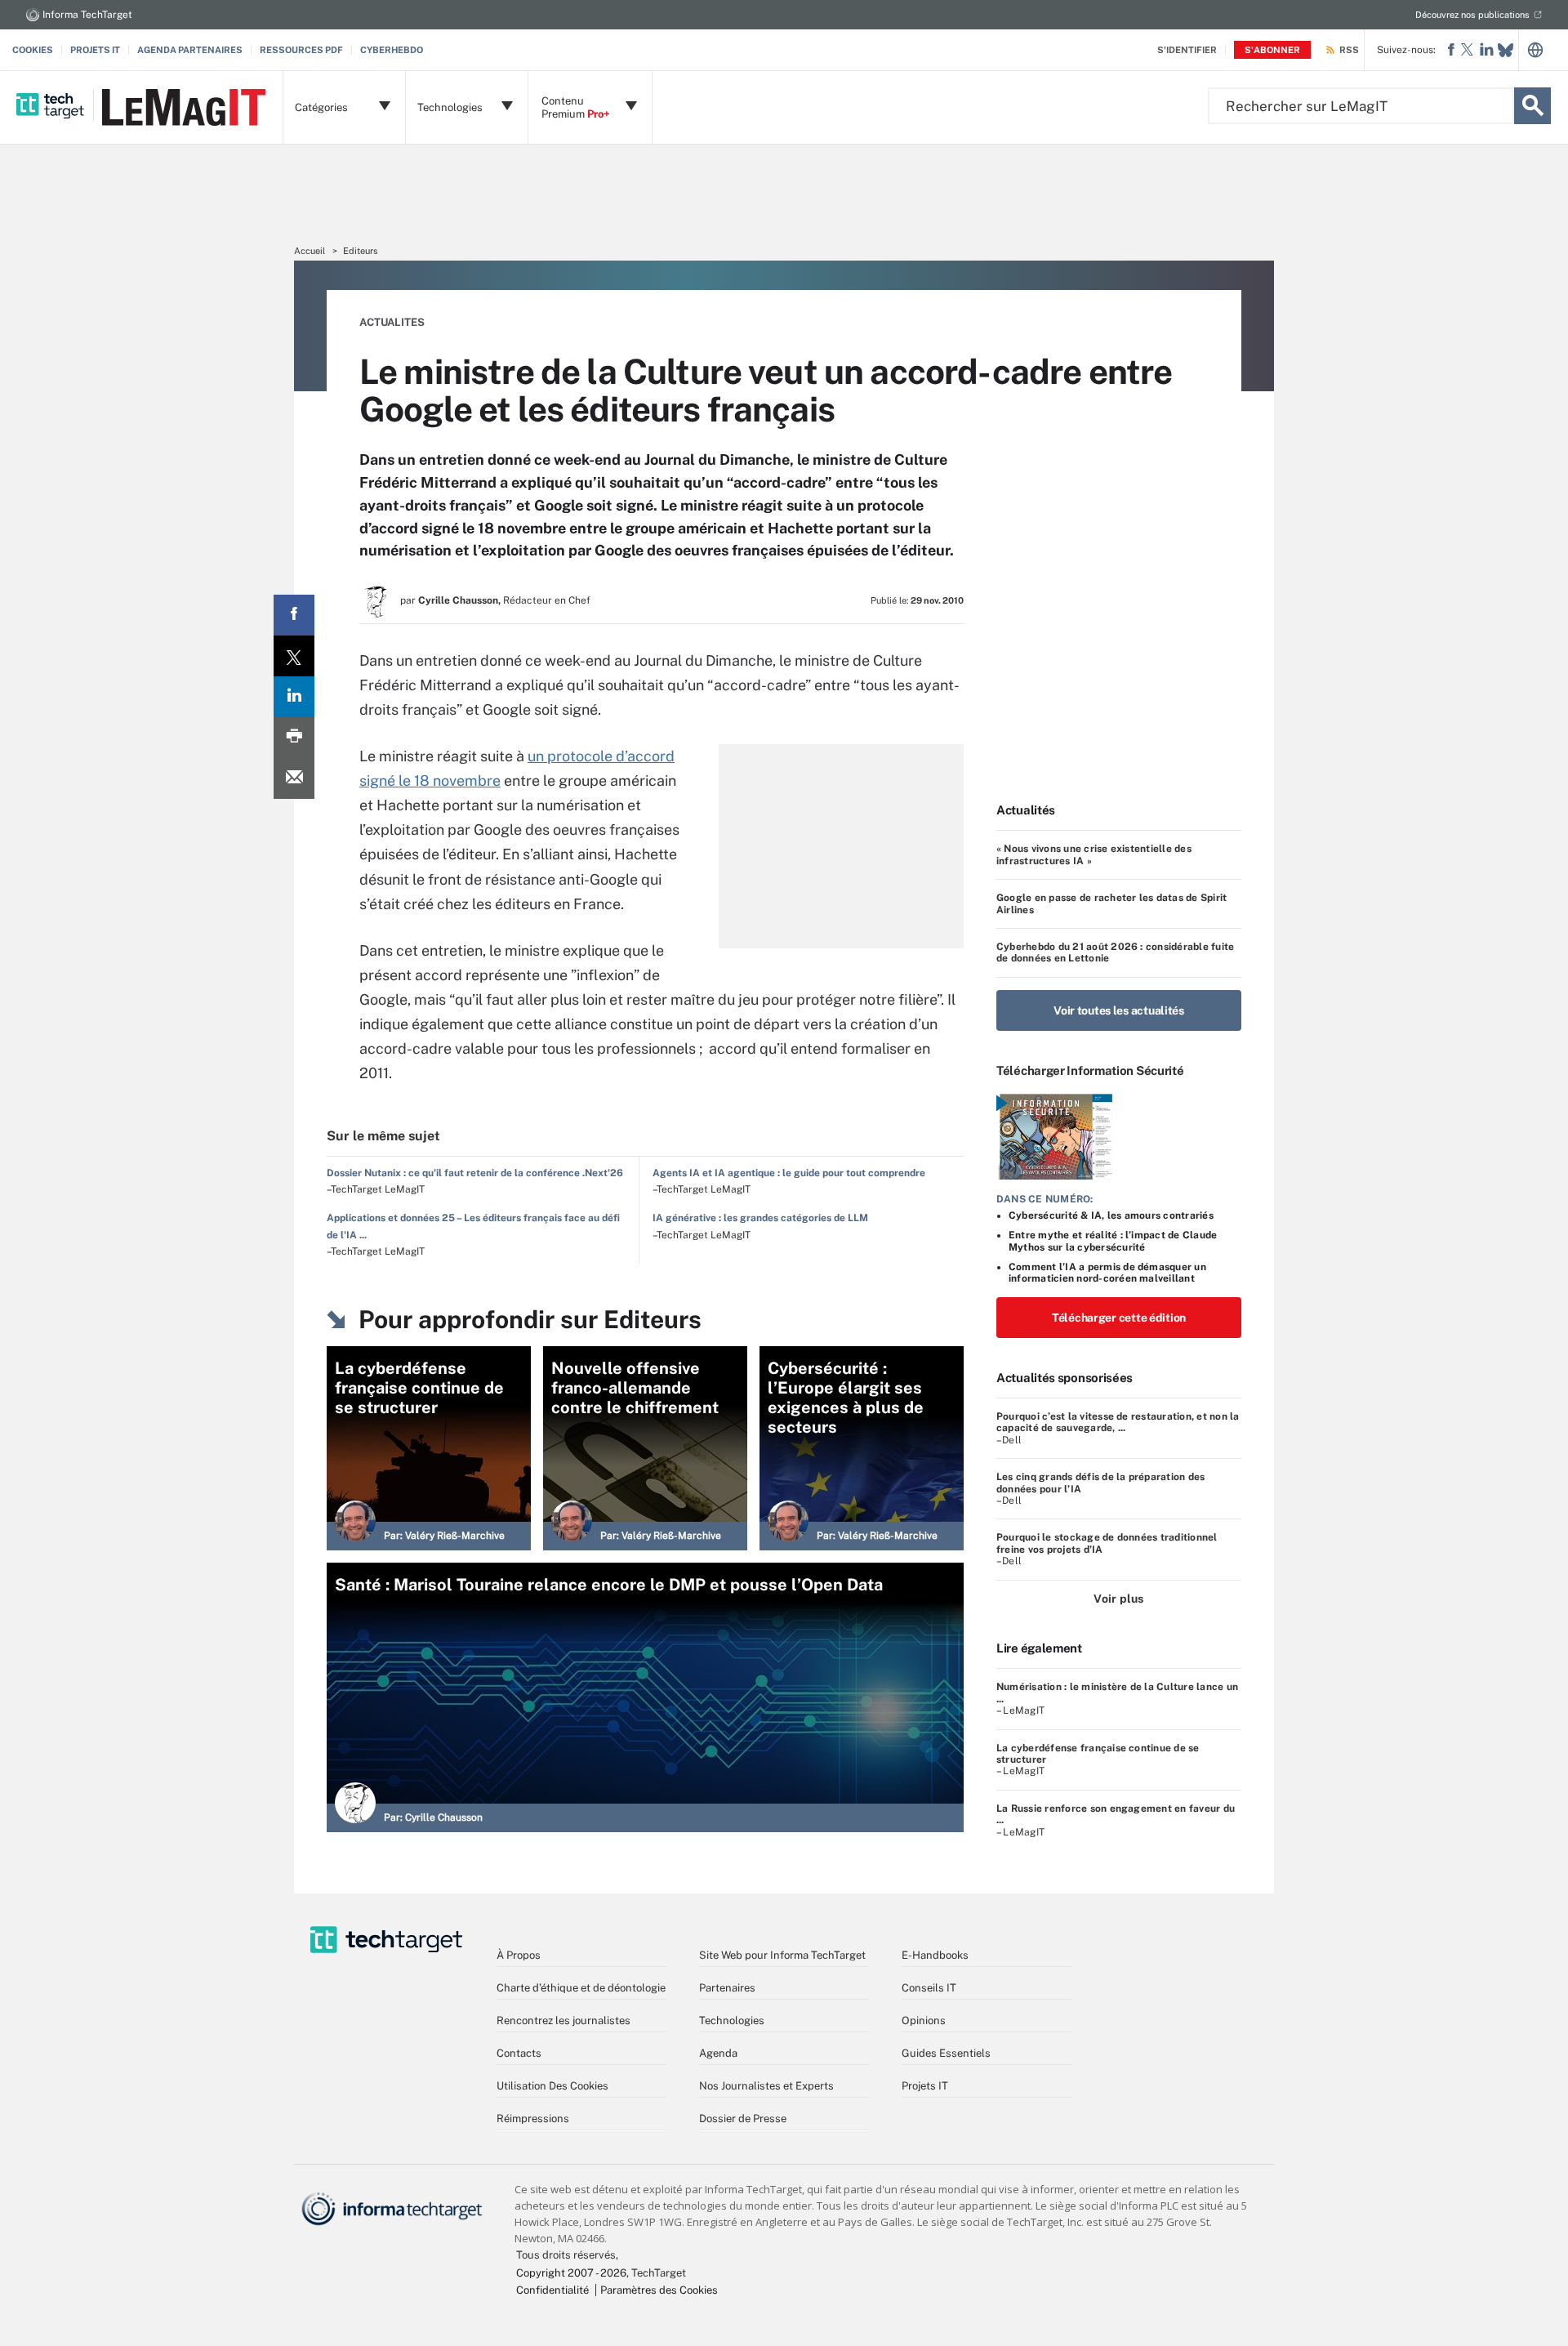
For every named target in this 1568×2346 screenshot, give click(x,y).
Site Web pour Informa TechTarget (782, 1955)
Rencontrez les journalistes (563, 2020)
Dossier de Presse (743, 2119)
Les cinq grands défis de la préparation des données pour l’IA (1100, 1483)
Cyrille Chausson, (459, 600)
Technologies (732, 2020)
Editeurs (361, 251)
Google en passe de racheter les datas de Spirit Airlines (1111, 903)
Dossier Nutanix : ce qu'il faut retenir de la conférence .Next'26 (475, 1173)
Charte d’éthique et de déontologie (581, 1988)
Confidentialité (552, 2290)
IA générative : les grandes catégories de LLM (760, 1218)
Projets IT (95, 50)
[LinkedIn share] (294, 697)
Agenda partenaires (190, 50)
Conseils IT (929, 1988)
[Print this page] (294, 738)
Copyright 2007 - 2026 (571, 2273)
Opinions (924, 2020)
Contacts (519, 2053)
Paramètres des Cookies (659, 2290)
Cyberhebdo (392, 50)
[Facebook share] (294, 615)
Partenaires (727, 1988)
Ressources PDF (301, 50)
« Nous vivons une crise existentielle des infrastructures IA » (1094, 854)
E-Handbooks (935, 1955)
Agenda (718, 2053)
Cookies (33, 50)
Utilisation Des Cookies (552, 2086)
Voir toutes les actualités (1119, 1010)
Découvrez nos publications (1472, 15)
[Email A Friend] (294, 778)
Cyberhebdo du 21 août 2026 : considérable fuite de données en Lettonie (1115, 952)
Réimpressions (533, 2119)
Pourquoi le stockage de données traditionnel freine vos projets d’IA (1107, 1543)
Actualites (392, 322)
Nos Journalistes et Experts (766, 2086)
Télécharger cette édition (1119, 1318)
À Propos (519, 1955)
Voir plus (1118, 1599)
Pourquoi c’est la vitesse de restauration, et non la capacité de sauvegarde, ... (1118, 1422)
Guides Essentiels (946, 2053)
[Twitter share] (294, 656)
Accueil (310, 251)
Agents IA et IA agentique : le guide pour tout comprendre (789, 1173)
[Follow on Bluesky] (1506, 50)
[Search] (1532, 106)
